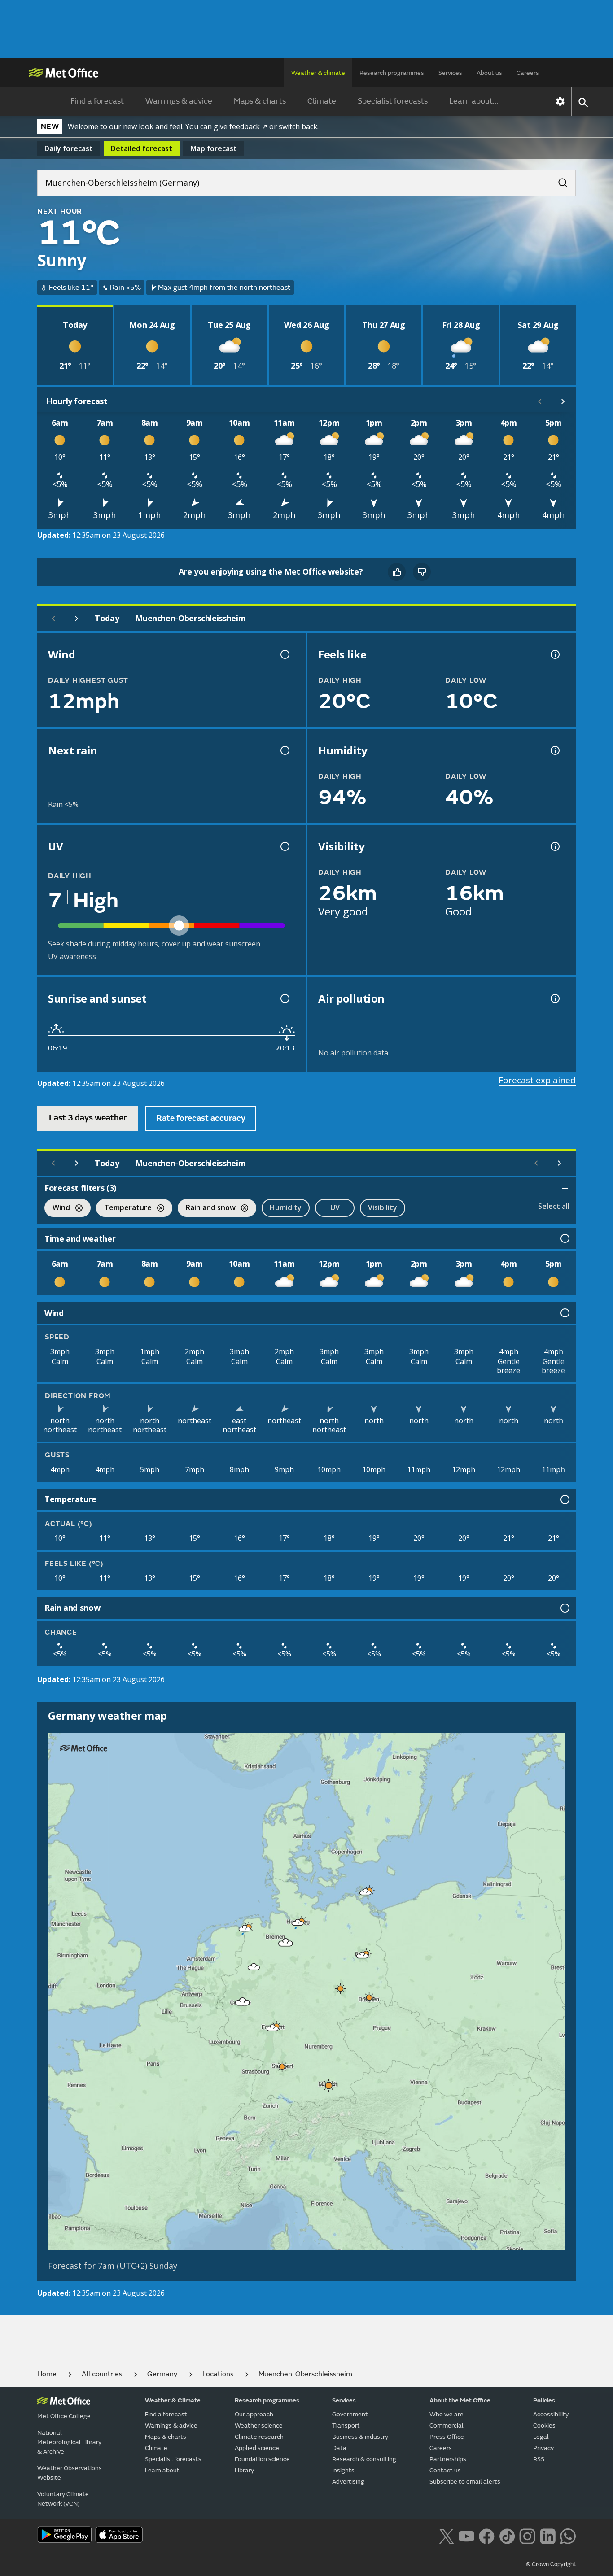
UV (335, 1207)
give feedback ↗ (241, 126)
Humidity (286, 1207)
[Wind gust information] (284, 654)
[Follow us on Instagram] (527, 2536)
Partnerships (448, 2459)
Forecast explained (537, 1080)
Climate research (259, 2437)
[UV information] (284, 846)
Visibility (383, 1207)
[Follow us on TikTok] (507, 2536)
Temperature (124, 1209)
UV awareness (72, 956)
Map (214, 148)
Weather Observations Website (70, 2473)
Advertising (348, 2482)
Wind (57, 1209)
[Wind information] (564, 1313)
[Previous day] (53, 619)
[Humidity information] (554, 750)
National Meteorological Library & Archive (69, 2442)
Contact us (445, 2470)
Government (350, 2414)
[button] (366, 1892)
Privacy (543, 2448)
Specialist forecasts (393, 101)
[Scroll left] (540, 401)
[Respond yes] (397, 572)
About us (489, 73)
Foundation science (262, 2459)
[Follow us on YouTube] (466, 2536)
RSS (539, 2459)
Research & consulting (364, 2459)
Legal (541, 2437)
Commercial (447, 2426)
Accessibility (551, 2414)
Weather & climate (318, 73)
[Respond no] (422, 572)
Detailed (142, 148)
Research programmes (392, 73)
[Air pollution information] (554, 998)
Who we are (447, 2414)
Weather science (259, 2426)
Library (244, 2470)
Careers (528, 73)
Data (339, 2448)
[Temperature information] (564, 1499)
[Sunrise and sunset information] (284, 998)
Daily (69, 148)
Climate (322, 101)
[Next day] (77, 619)
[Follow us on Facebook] (487, 2536)
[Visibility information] (554, 846)
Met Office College (64, 2416)
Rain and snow (207, 1209)
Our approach (254, 2414)
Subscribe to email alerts (465, 2482)
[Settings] (560, 101)
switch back (298, 126)
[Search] (558, 180)
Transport (346, 2426)
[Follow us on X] (446, 2536)
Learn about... (474, 101)
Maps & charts (260, 101)
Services (450, 73)
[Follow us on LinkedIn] (548, 2536)
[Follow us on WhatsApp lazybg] (568, 2536)
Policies (544, 2400)
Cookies (544, 2426)
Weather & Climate (173, 2400)
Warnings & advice (179, 101)
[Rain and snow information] (564, 1608)
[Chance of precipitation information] (284, 750)
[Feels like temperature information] (554, 654)
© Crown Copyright (551, 2564)
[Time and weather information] (564, 1238)
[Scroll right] (563, 401)
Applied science (257, 2448)
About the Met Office (460, 2400)
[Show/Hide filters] (565, 1188)
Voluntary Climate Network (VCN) (63, 2499)
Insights (343, 2470)
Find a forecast (97, 101)
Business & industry (360, 2437)
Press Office (447, 2437)
